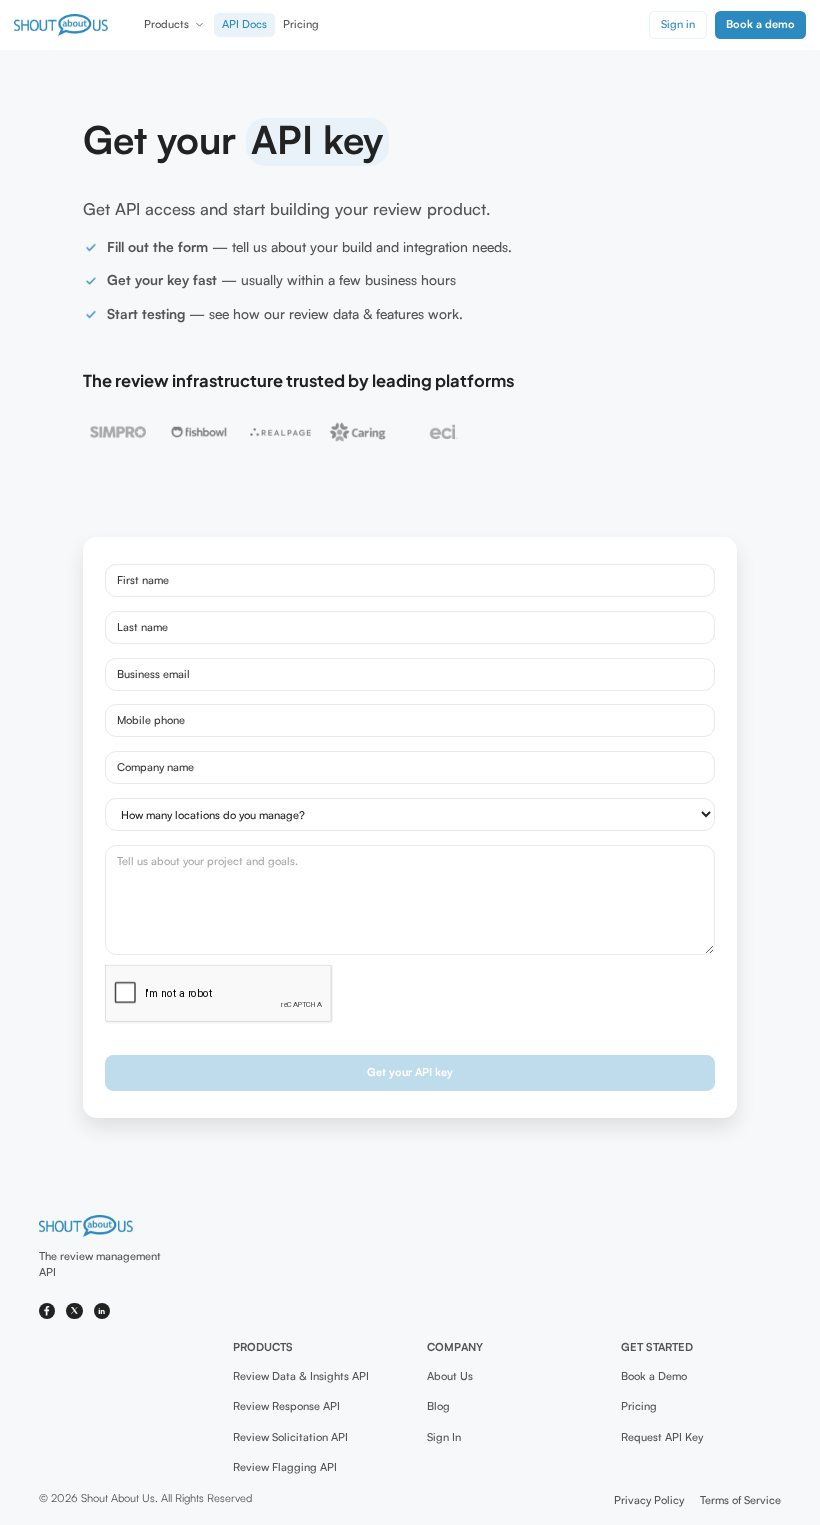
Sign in (678, 24)
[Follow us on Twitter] (74, 1311)
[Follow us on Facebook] (47, 1311)
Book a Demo (654, 1376)
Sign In (444, 1437)
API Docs (244, 24)
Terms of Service (740, 1500)
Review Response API (286, 1406)
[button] (175, 25)
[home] (61, 25)
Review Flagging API (285, 1467)
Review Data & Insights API (301, 1376)
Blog (438, 1406)
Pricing (301, 24)
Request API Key (662, 1437)
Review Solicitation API (290, 1437)
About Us (450, 1376)
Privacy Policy (649, 1500)
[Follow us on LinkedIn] (102, 1311)
